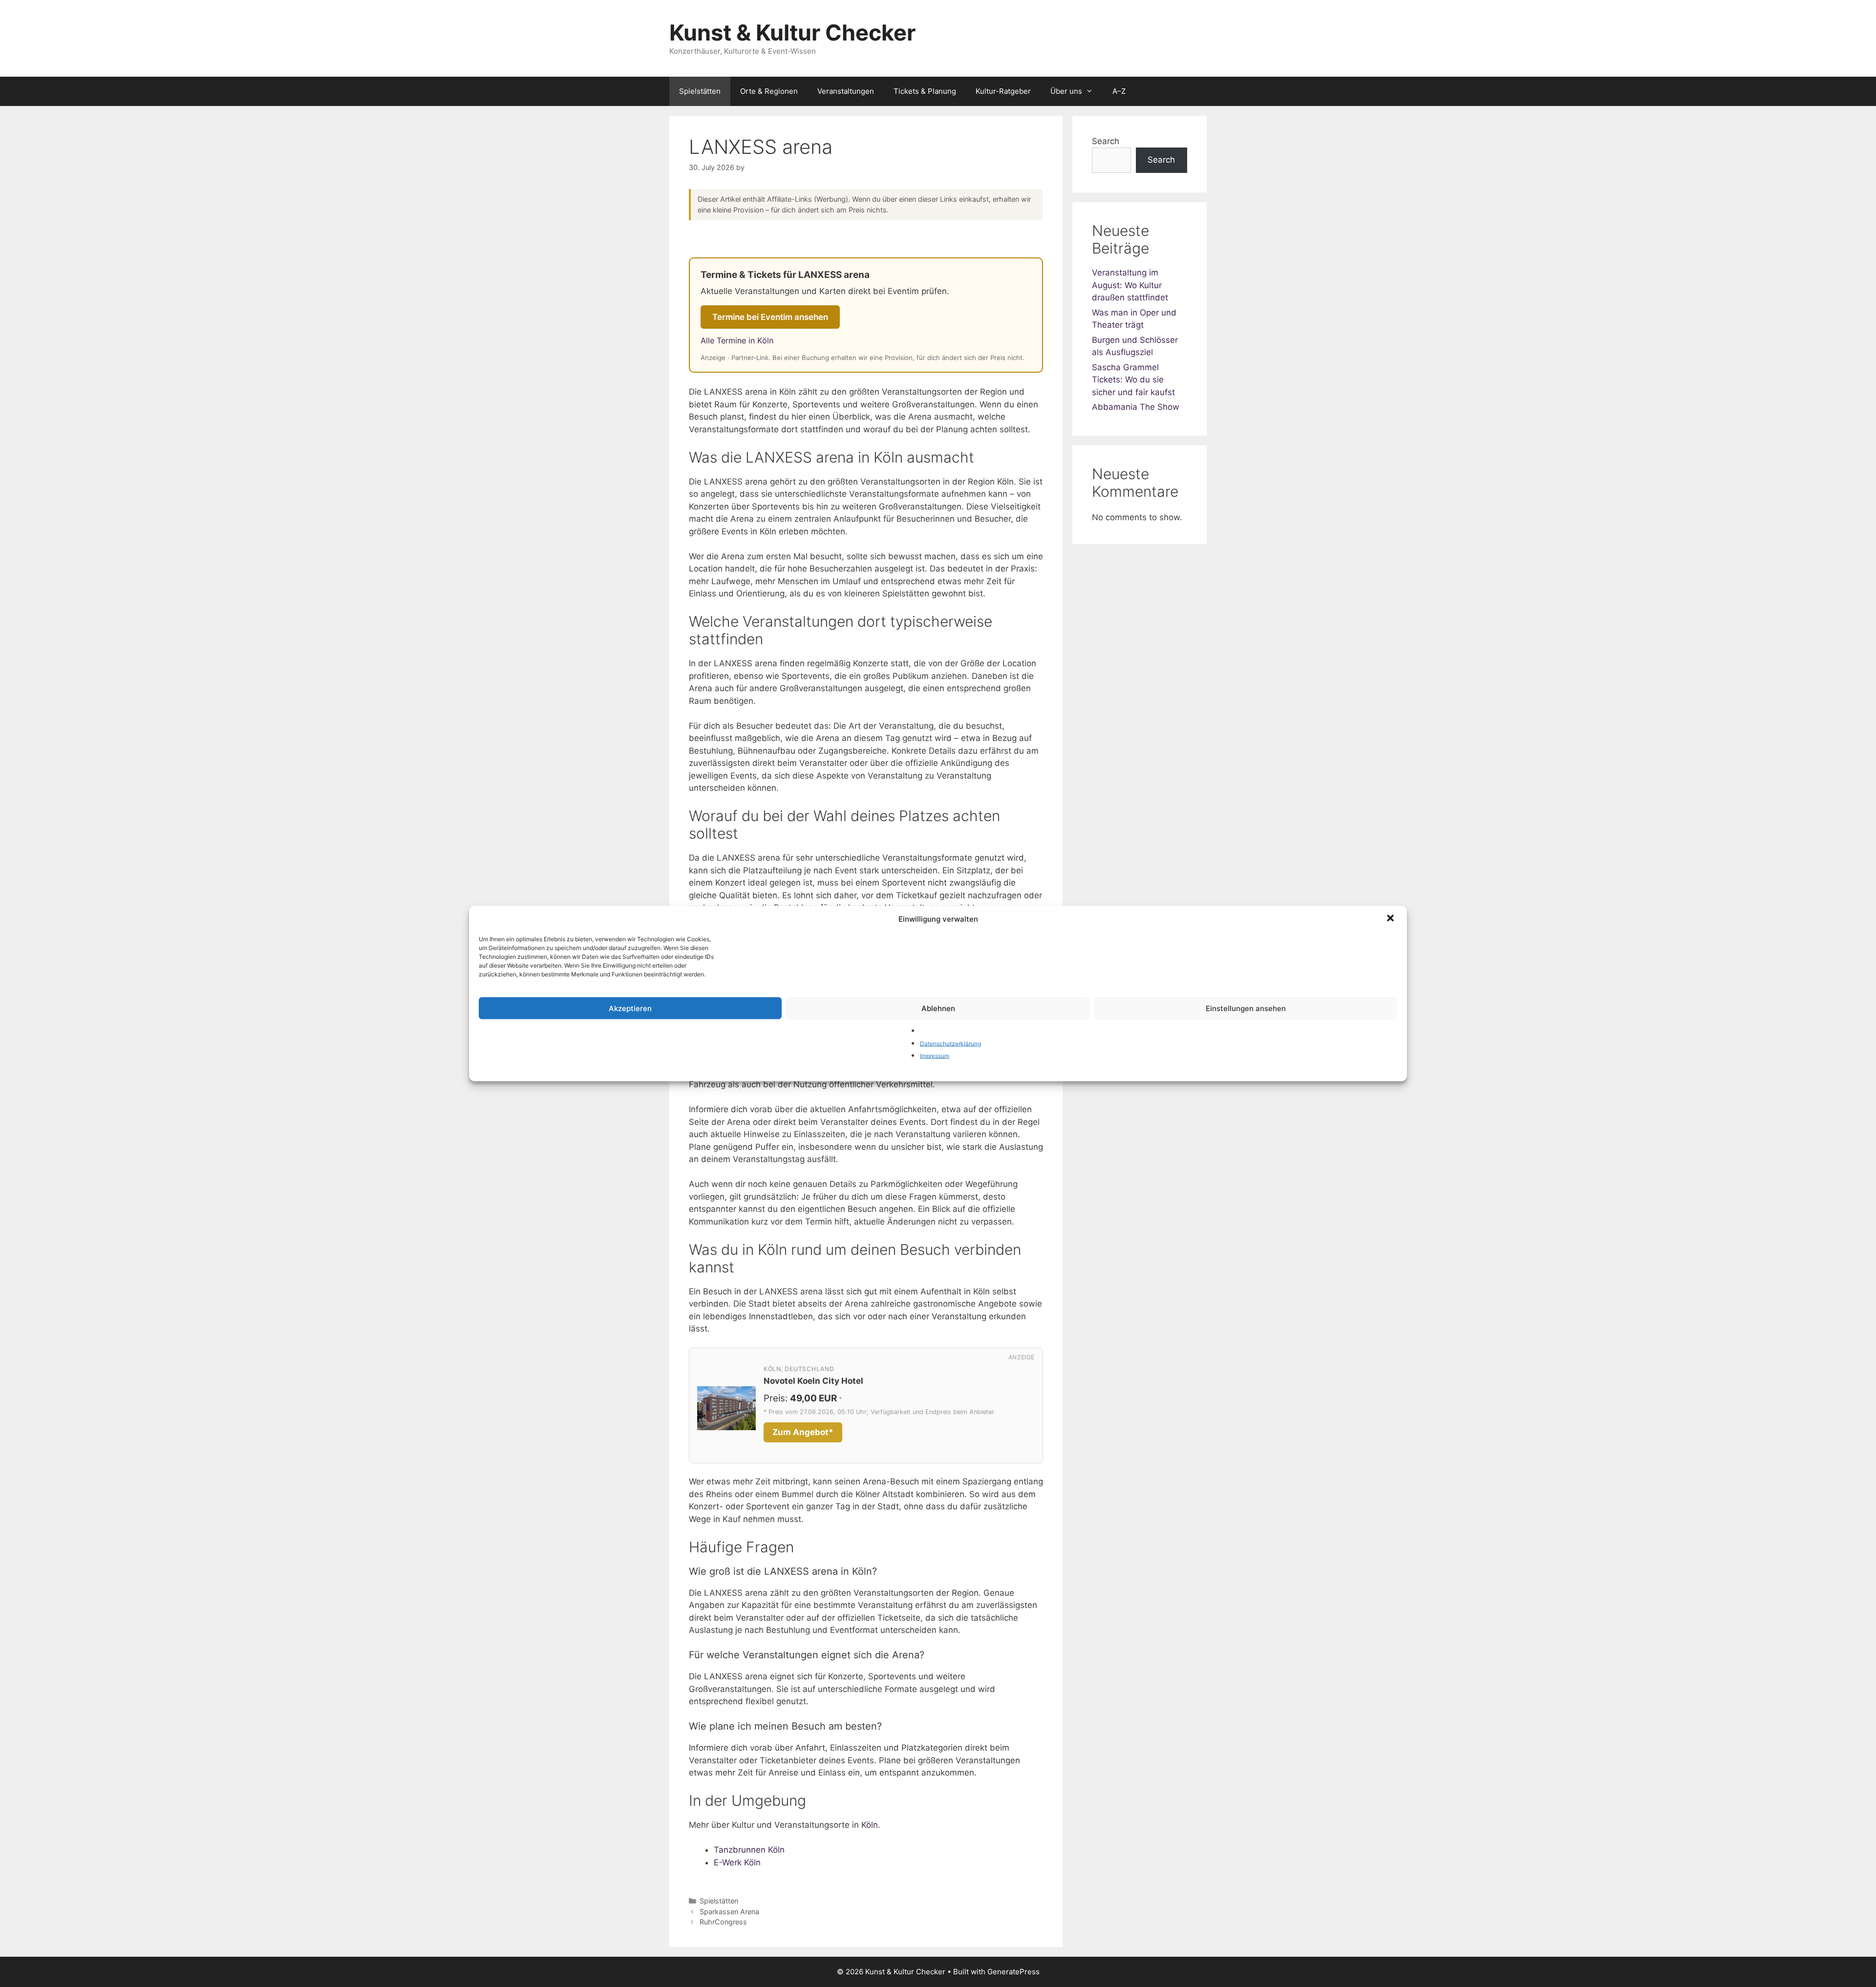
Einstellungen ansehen (1246, 1008)
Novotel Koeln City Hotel (813, 1381)
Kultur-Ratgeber (1003, 91)
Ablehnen (938, 1008)
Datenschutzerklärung (950, 1043)
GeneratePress (1013, 1972)
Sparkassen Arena (729, 1912)
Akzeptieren (630, 1008)
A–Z (1119, 91)
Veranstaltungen (846, 91)
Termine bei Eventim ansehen (770, 317)
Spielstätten (700, 91)
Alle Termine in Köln (737, 340)
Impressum (935, 1056)
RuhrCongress (723, 1922)
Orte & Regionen (769, 91)
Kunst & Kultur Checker (792, 32)
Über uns (1066, 91)
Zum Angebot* (803, 1432)
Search (1106, 141)
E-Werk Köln (737, 1862)
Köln (870, 1825)
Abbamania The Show (1136, 407)
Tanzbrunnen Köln (749, 1850)
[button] (1391, 919)
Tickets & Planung (925, 91)
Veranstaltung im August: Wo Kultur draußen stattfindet (1130, 285)
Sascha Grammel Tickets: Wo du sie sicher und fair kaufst (1133, 380)
